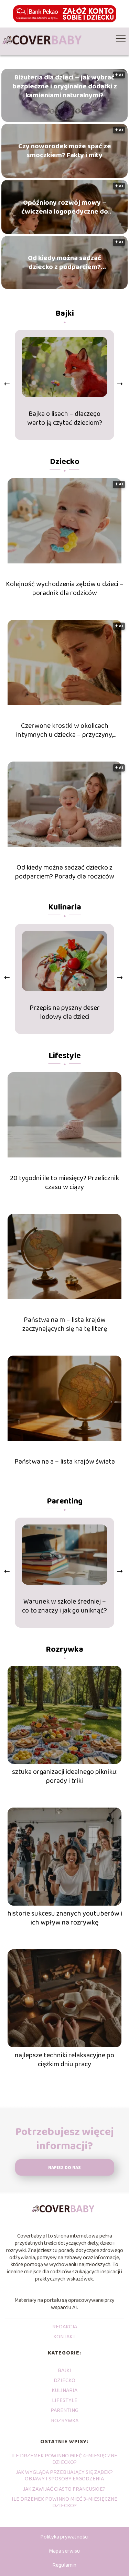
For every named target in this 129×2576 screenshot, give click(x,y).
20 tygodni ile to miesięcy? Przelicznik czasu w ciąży (64, 1183)
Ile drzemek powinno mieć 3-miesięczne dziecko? (64, 2502)
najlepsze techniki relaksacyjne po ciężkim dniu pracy (64, 2060)
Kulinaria (65, 907)
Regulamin (64, 2565)
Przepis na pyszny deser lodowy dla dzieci (65, 1012)
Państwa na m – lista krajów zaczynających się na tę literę (65, 1324)
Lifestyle (65, 1056)
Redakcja (65, 2327)
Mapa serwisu (64, 2551)
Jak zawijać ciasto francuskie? (64, 2489)
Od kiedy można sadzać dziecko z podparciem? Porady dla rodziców (64, 262)
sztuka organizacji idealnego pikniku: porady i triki (65, 1776)
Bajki (65, 314)
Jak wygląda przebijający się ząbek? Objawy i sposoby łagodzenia (64, 2476)
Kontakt (64, 2337)
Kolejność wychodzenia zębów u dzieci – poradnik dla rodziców (65, 589)
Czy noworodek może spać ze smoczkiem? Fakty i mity (65, 151)
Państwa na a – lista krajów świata (65, 1462)
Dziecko (65, 462)
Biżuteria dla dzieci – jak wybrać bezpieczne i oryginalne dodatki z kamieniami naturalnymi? (65, 86)
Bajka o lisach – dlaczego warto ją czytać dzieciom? (65, 418)
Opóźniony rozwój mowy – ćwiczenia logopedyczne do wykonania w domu (65, 207)
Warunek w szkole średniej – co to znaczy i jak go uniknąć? (64, 1606)
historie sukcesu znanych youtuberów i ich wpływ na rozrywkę (65, 1918)
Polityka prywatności (64, 2537)
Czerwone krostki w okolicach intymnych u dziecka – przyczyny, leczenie (64, 730)
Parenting (65, 1501)
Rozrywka (64, 1650)
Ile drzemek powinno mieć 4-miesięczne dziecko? (64, 2459)
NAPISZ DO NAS (64, 2168)
